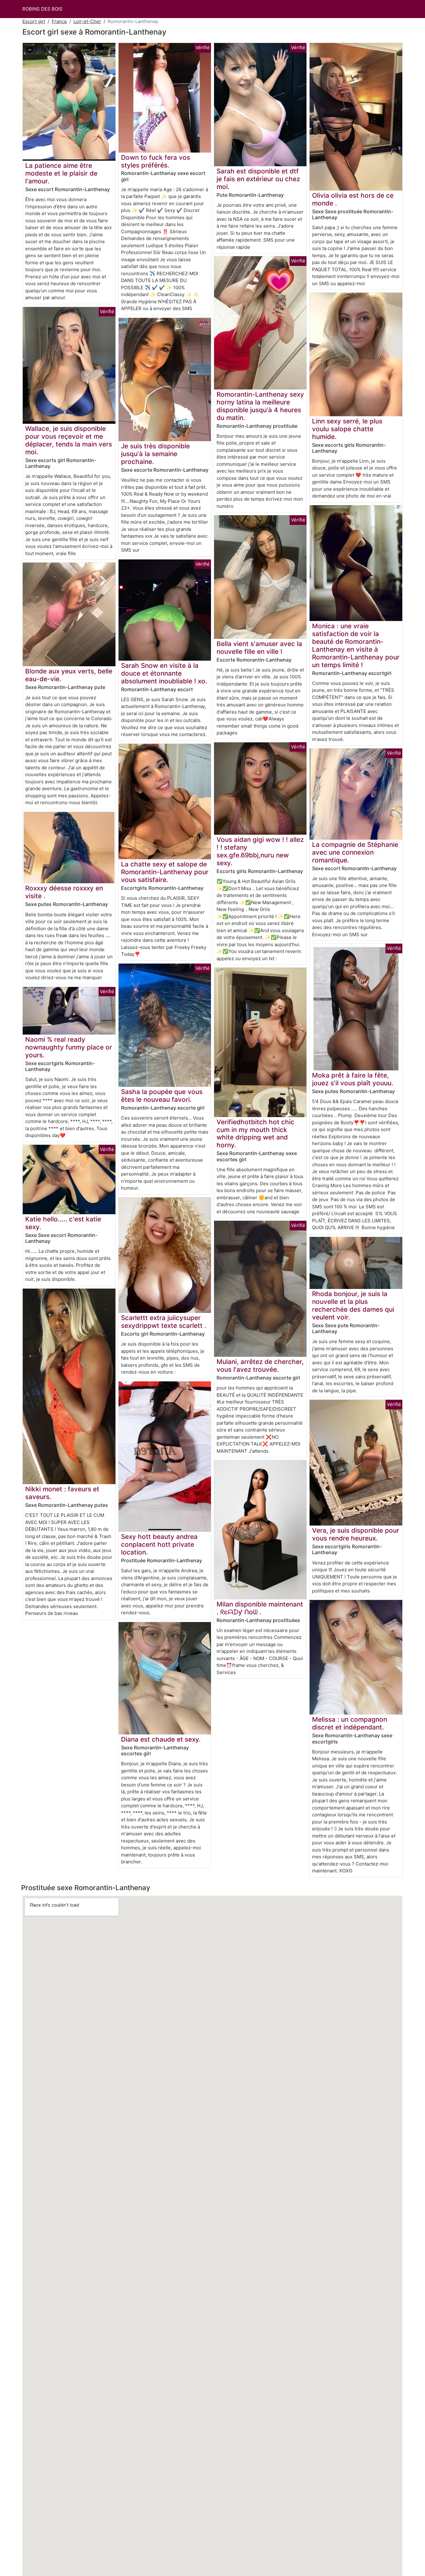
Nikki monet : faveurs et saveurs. (62, 1493)
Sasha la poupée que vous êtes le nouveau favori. (162, 1096)
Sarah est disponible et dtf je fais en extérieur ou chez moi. (258, 179)
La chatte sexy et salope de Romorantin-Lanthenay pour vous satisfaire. (165, 872)
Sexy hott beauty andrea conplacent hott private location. (159, 1544)
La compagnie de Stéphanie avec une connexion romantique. (355, 852)
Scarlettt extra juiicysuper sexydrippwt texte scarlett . (164, 1322)
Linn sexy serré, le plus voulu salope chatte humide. (347, 429)
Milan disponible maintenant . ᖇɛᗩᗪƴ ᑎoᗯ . (260, 1608)
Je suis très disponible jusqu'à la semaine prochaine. (155, 454)
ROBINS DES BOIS (42, 9)
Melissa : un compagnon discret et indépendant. (350, 1723)
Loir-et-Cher (87, 21)
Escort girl (34, 21)
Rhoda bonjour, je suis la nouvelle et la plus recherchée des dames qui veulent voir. (353, 1305)
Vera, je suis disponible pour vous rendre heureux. (356, 1534)
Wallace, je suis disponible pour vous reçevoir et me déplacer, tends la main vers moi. (69, 440)
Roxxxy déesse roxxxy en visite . (64, 892)
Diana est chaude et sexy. (161, 1739)
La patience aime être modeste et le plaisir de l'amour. (61, 173)
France (59, 21)
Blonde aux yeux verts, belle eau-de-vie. (69, 675)
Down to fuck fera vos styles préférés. (156, 161)
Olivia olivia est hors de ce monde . (353, 199)
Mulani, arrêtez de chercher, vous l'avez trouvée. (260, 1366)
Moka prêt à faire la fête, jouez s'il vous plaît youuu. (353, 1079)
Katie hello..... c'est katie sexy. (63, 1223)
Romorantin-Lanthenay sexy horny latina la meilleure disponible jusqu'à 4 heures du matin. (260, 406)
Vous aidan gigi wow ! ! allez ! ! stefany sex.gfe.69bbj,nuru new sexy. (260, 851)
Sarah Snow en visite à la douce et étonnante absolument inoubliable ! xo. (164, 673)
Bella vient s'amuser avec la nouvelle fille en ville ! (259, 648)
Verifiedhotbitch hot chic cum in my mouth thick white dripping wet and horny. (255, 1134)
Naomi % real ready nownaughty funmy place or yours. (69, 1047)
